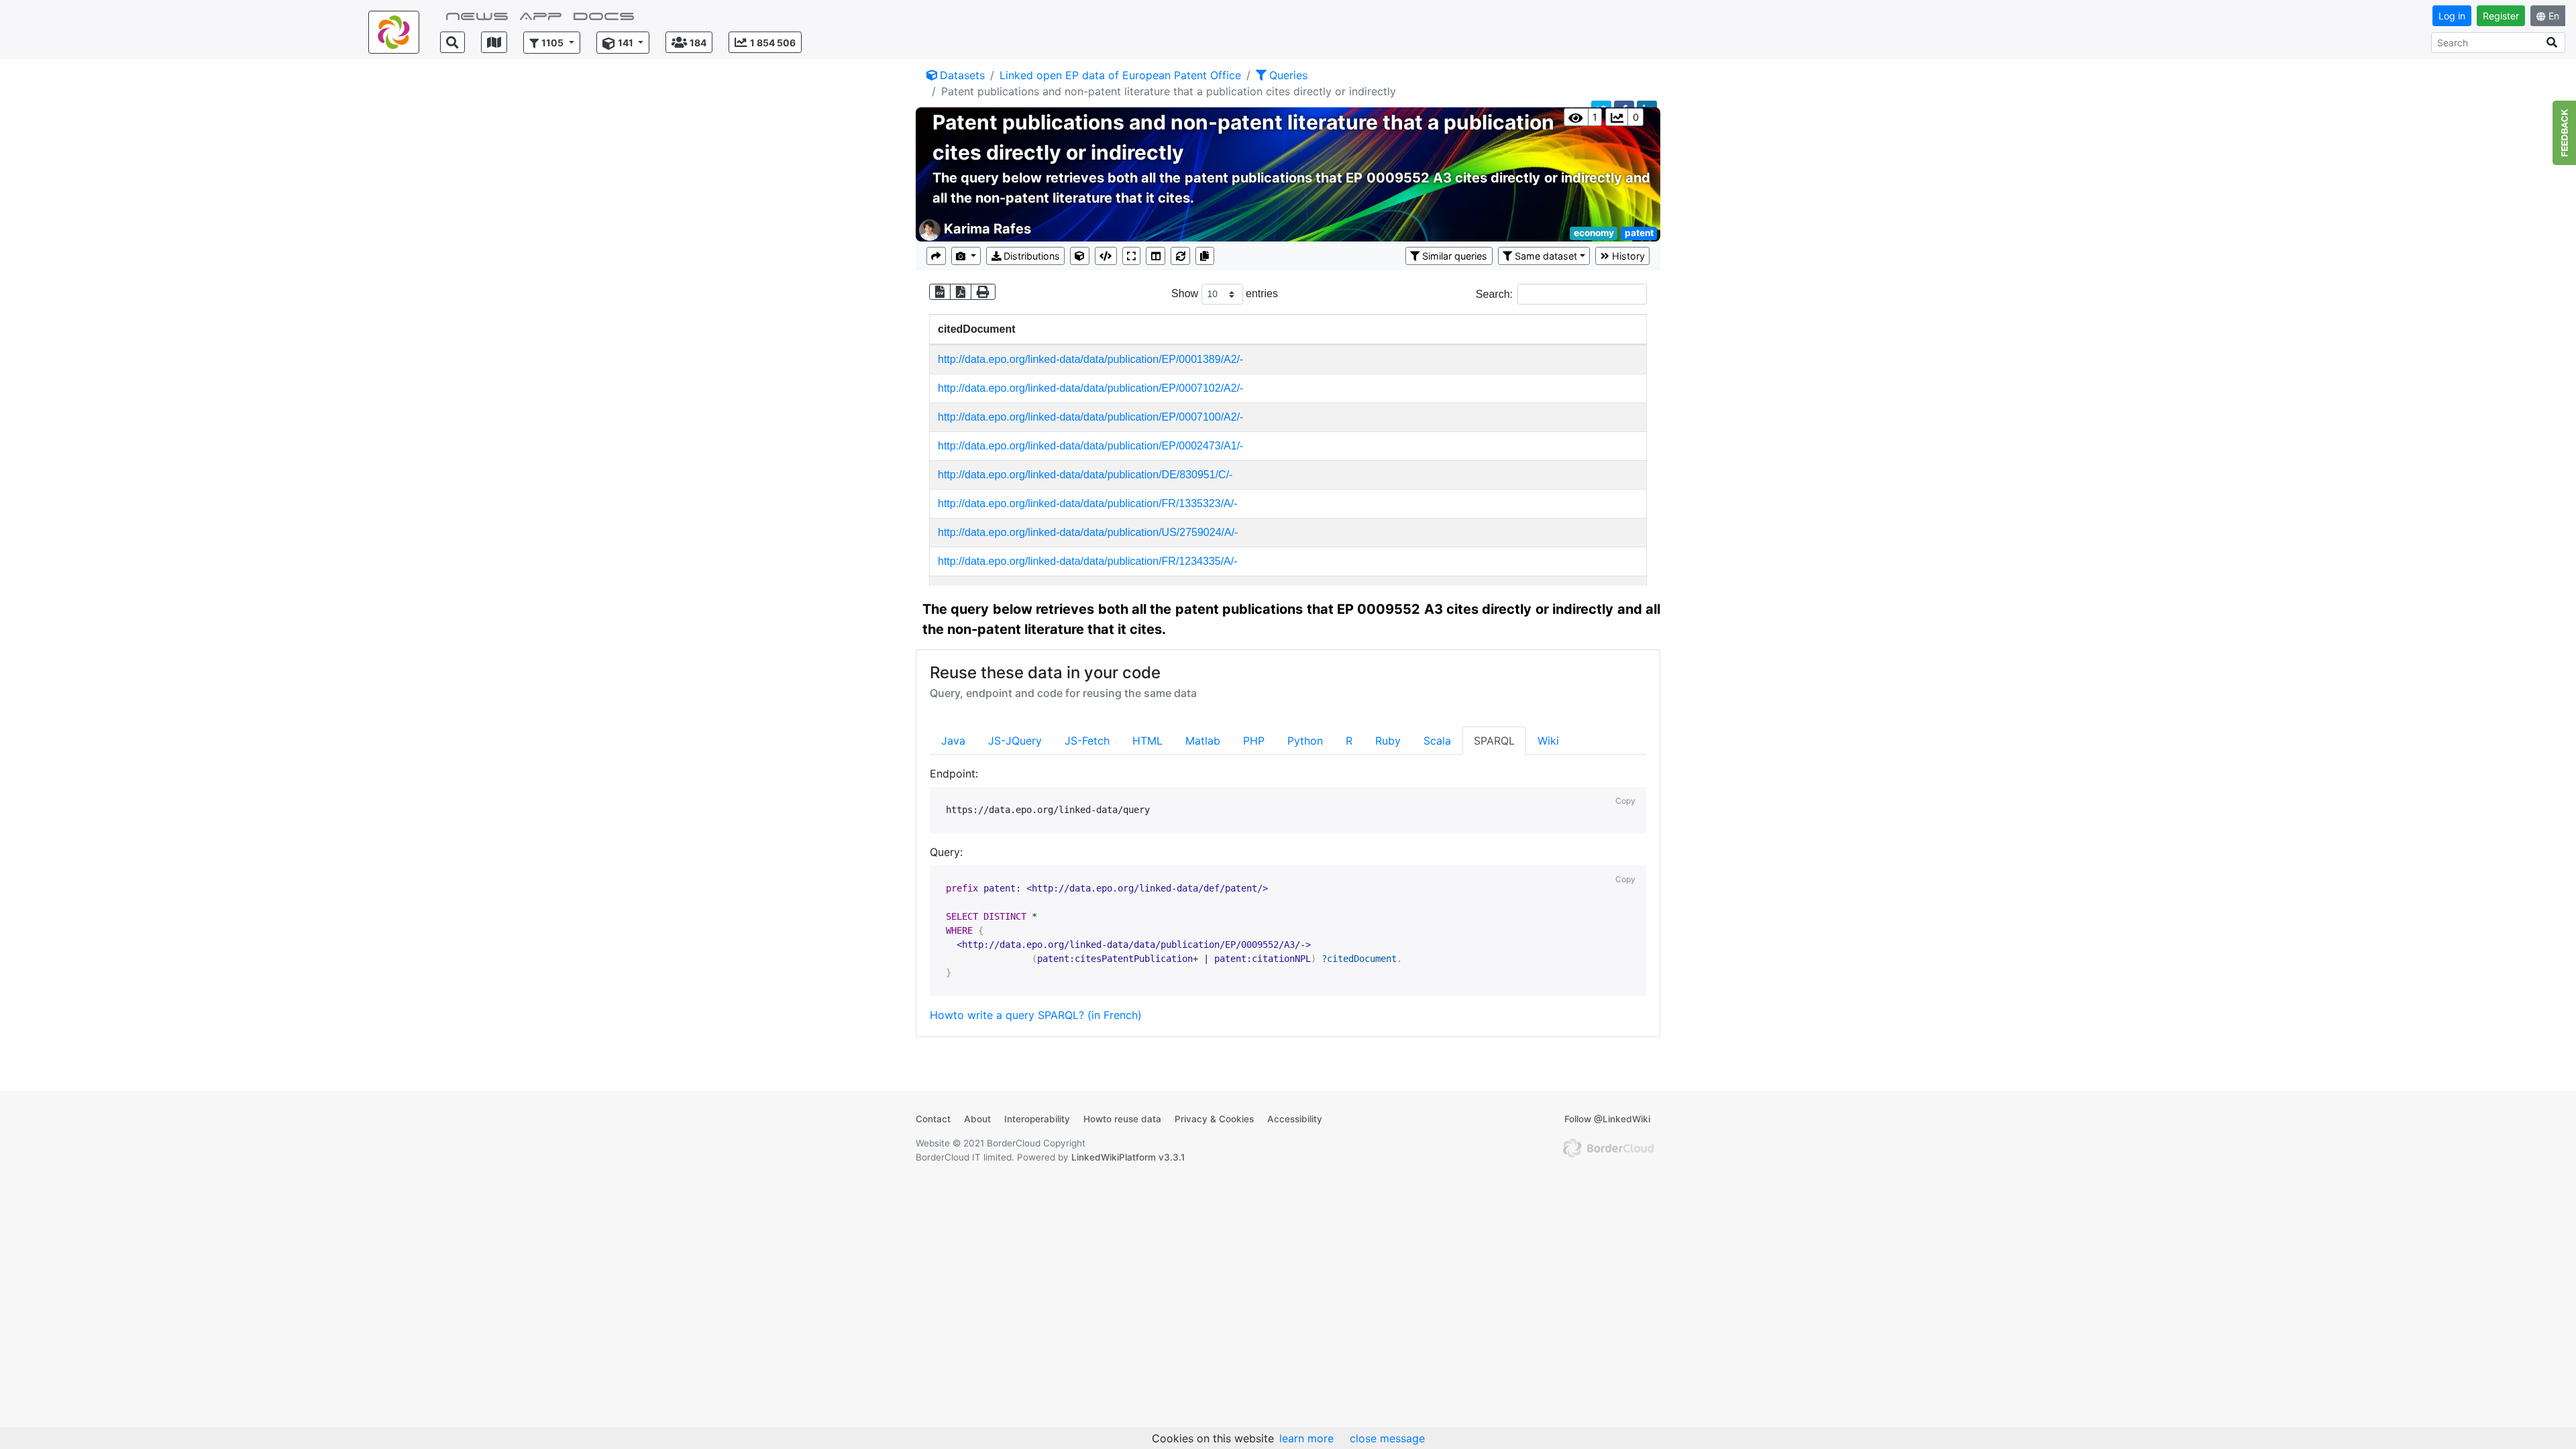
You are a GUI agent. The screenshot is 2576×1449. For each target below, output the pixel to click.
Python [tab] (1305, 741)
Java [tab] (953, 741)
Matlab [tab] (1203, 741)
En (2554, 16)
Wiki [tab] (1548, 741)
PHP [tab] (1254, 741)
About (977, 1119)
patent (1639, 233)
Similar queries (1455, 256)
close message (1387, 1438)
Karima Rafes (987, 229)
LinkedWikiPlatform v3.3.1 (1128, 1157)
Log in (2452, 16)
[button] (552, 43)
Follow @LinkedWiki (1607, 1119)
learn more (1306, 1438)
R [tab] (1349, 741)
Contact (933, 1119)
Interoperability (1037, 1119)
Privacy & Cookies (1214, 1119)
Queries (1288, 75)
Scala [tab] (1437, 741)
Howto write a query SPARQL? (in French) (1036, 1015)
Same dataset (1546, 256)
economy (1594, 233)
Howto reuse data (1122, 1119)
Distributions (1032, 256)
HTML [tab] (1147, 741)
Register (2501, 16)
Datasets (962, 75)
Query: (946, 852)
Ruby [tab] (1388, 741)
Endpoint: (954, 773)
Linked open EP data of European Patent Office (1120, 75)
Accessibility (1295, 1119)
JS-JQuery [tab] (1015, 741)
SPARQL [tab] (1494, 741)
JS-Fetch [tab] (1087, 741)
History (1628, 256)
